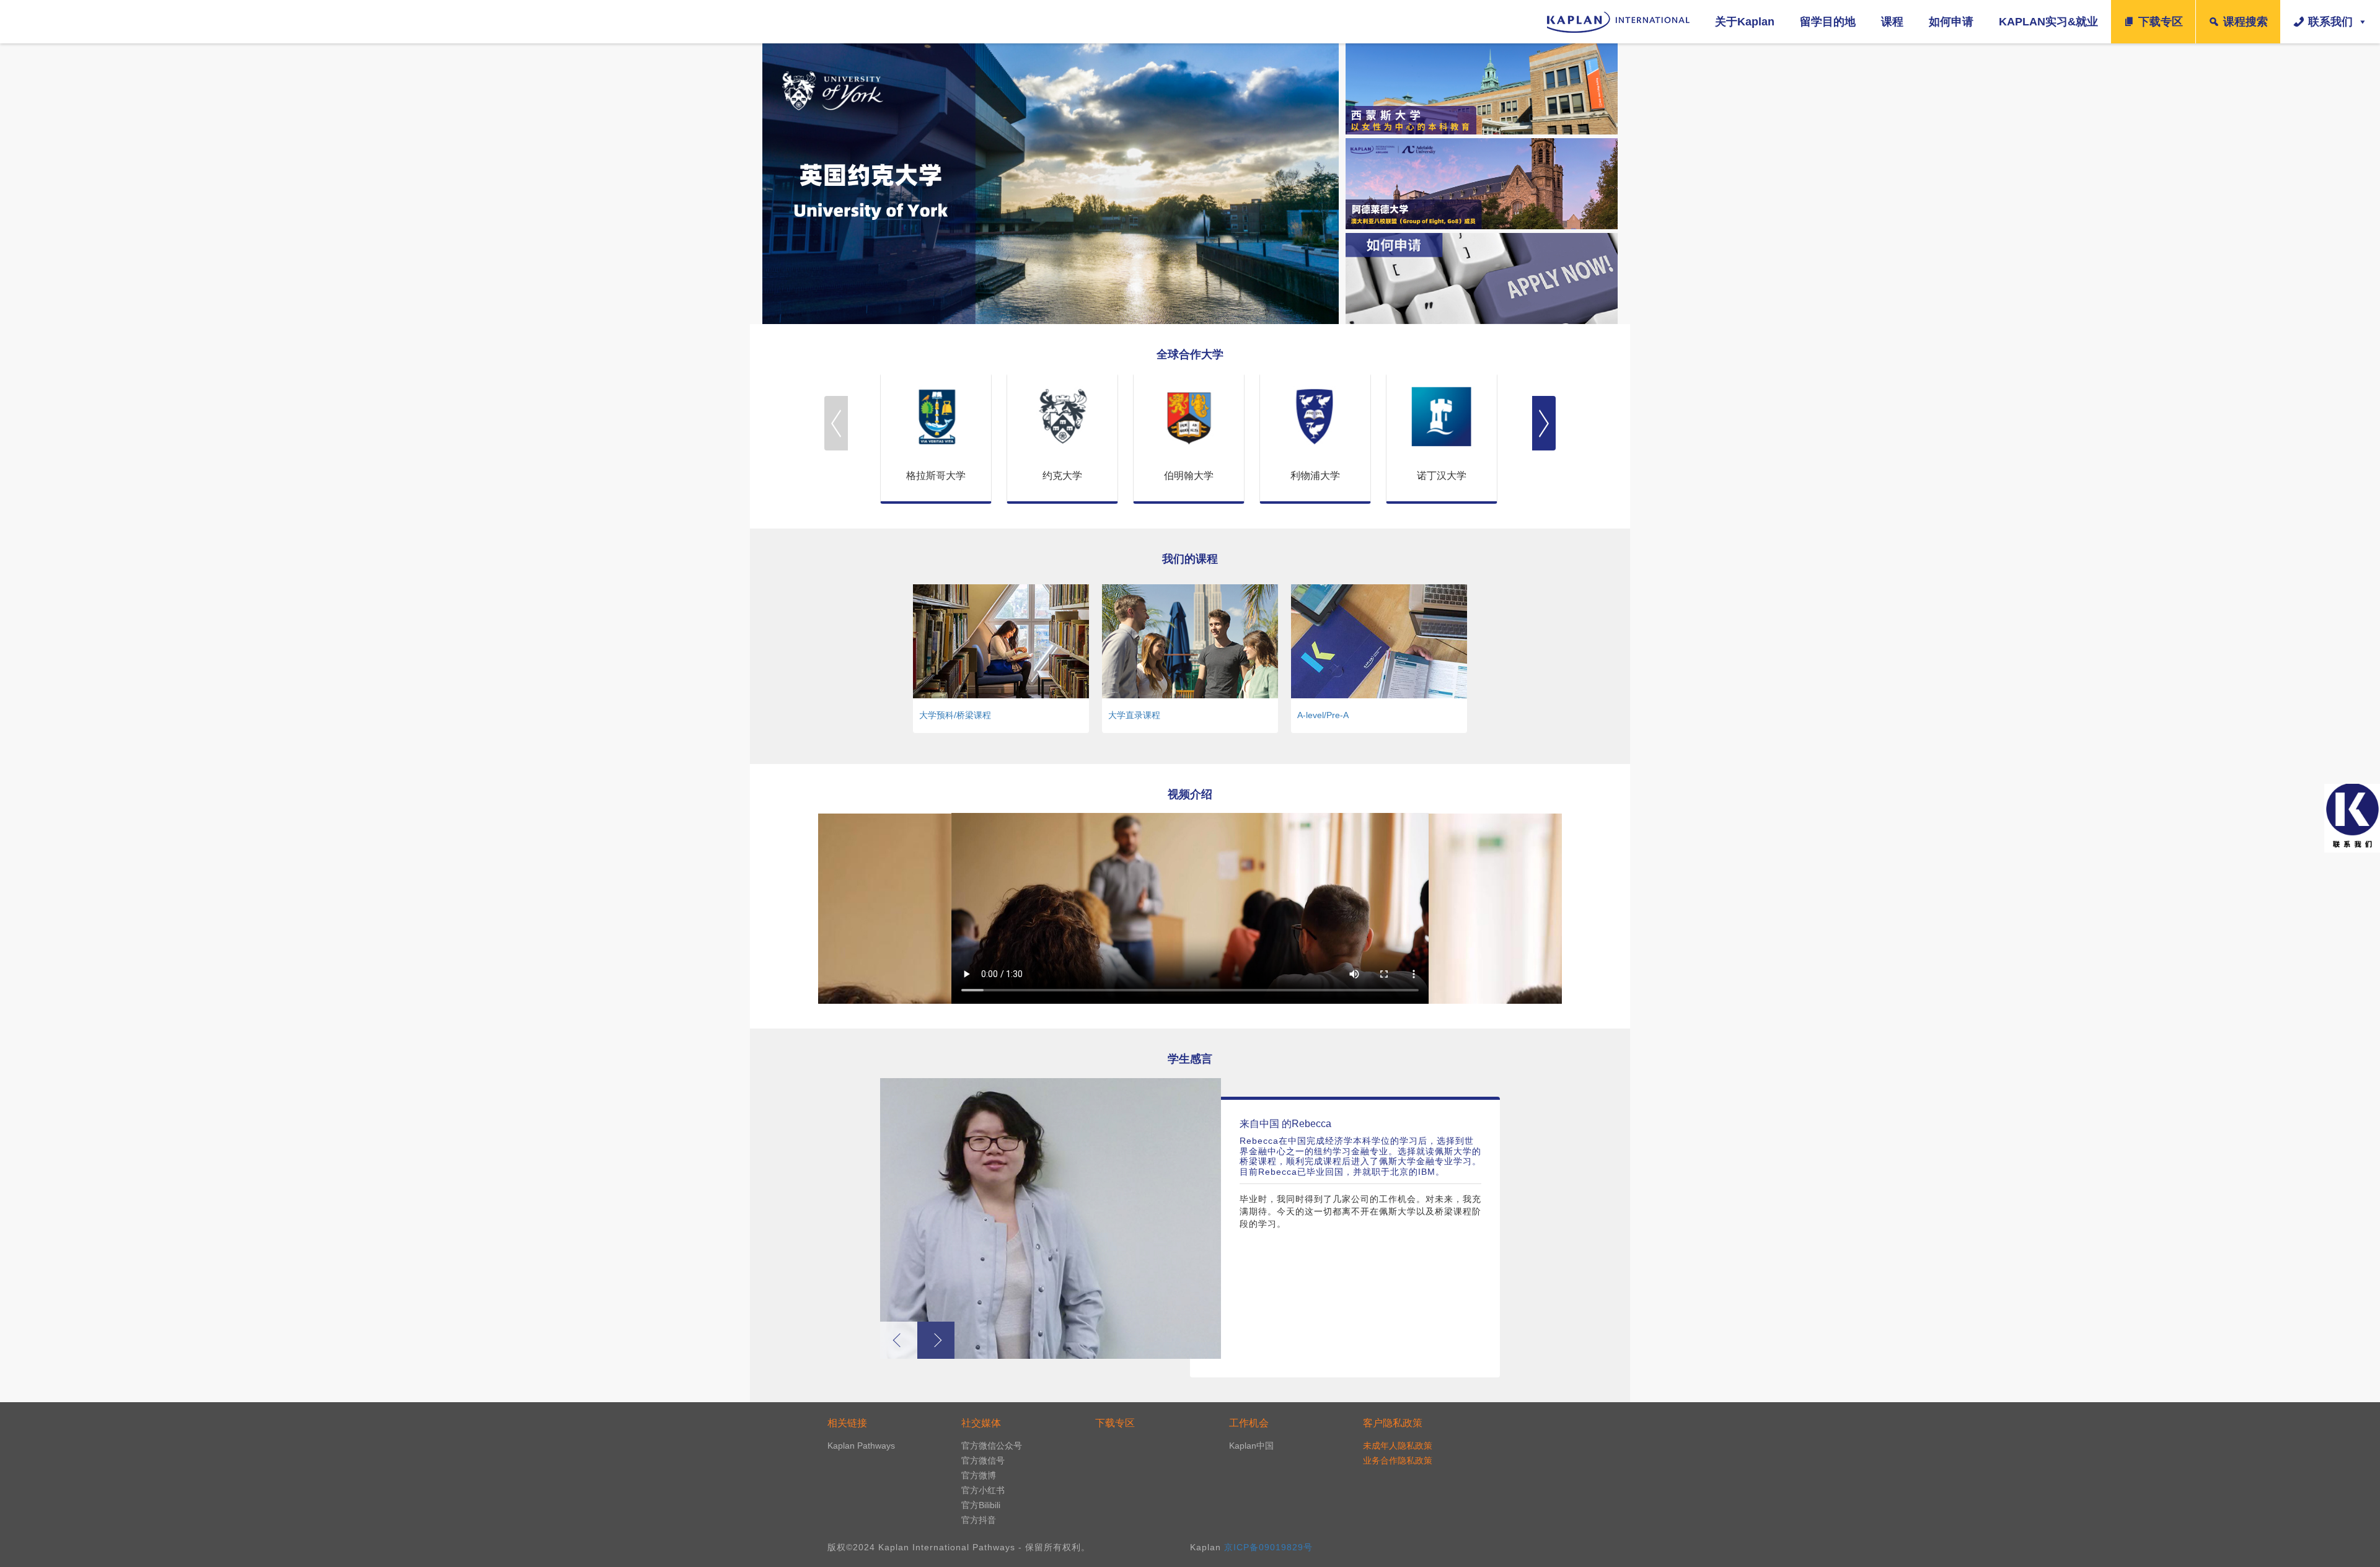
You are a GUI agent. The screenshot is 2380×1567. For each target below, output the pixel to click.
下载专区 (2161, 22)
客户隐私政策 (1393, 1423)
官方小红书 (983, 1490)
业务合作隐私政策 (1398, 1460)
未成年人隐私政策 (1398, 1446)
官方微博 (979, 1475)
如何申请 (1951, 22)
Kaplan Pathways (861, 1446)
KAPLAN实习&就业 (2048, 22)
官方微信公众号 (992, 1446)
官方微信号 (983, 1460)
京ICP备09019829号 (1268, 1547)
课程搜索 (2246, 22)
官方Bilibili (981, 1505)
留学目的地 (1828, 22)
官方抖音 (979, 1520)
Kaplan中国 (1251, 1446)
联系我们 (2330, 22)
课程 (1892, 22)
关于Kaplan (1745, 22)
